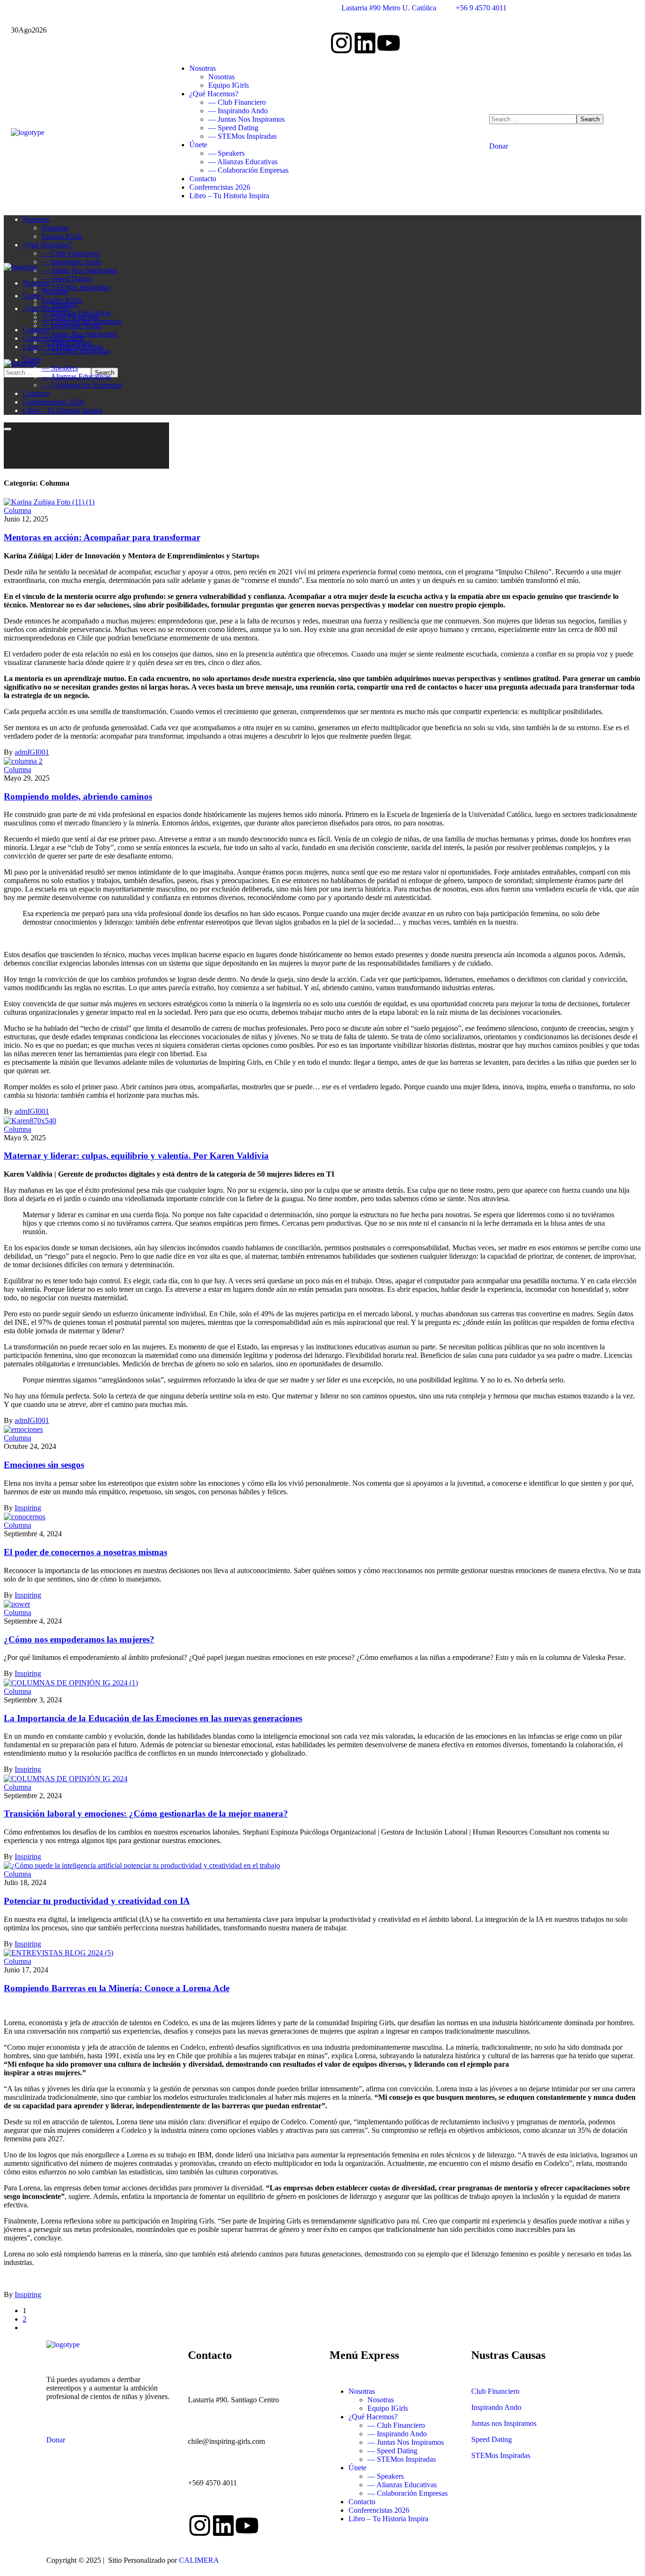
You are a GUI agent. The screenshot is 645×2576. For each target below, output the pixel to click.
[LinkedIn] (365, 43)
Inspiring (28, 1508)
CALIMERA (199, 2560)
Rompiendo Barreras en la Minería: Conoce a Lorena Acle (117, 1988)
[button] (562, 142)
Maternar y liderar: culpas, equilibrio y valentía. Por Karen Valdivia (136, 1156)
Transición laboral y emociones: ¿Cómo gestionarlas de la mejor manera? (146, 1814)
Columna (17, 510)
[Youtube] (389, 43)
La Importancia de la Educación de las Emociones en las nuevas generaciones (153, 1718)
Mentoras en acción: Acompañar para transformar (102, 537)
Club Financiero (495, 2391)
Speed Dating (492, 2439)
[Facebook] (223, 2525)
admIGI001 (32, 752)
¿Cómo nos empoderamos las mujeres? (79, 1639)
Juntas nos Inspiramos (504, 2423)
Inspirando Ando (496, 2407)
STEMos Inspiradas (501, 2455)
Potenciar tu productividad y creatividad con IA (97, 1901)
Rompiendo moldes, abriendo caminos (78, 796)
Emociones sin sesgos (44, 1465)
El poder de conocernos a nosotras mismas (85, 1552)
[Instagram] (341, 43)
